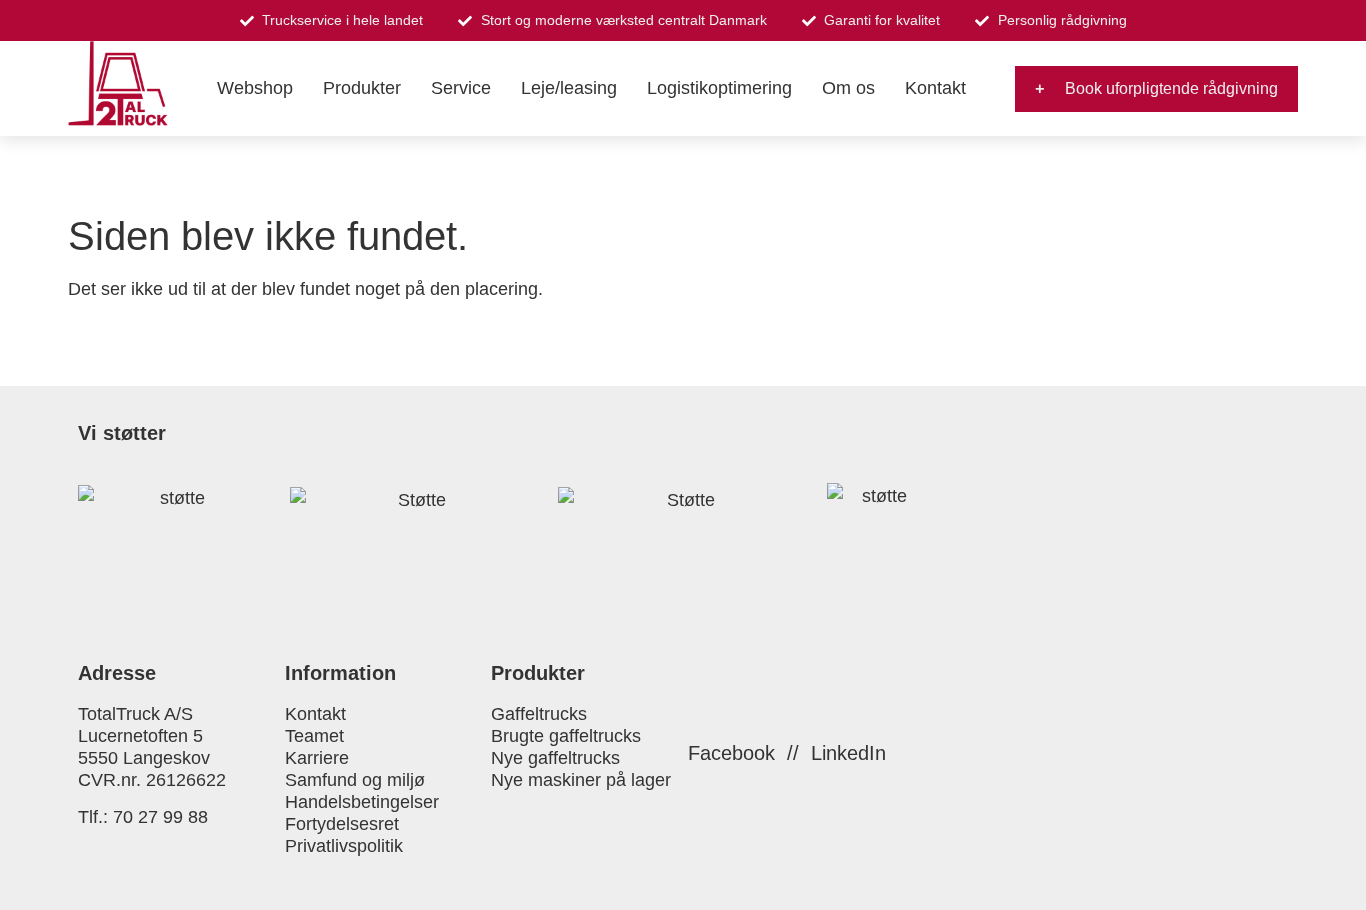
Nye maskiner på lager (581, 780)
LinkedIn (848, 753)
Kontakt (315, 714)
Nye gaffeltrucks (555, 758)
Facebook (731, 753)
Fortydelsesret (342, 824)
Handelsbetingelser (362, 802)
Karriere (317, 758)
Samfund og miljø (355, 780)
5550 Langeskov (144, 758)
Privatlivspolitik (344, 846)
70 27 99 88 (160, 817)
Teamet (314, 736)
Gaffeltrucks (539, 714)
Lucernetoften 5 (140, 736)
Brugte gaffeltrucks (566, 736)
